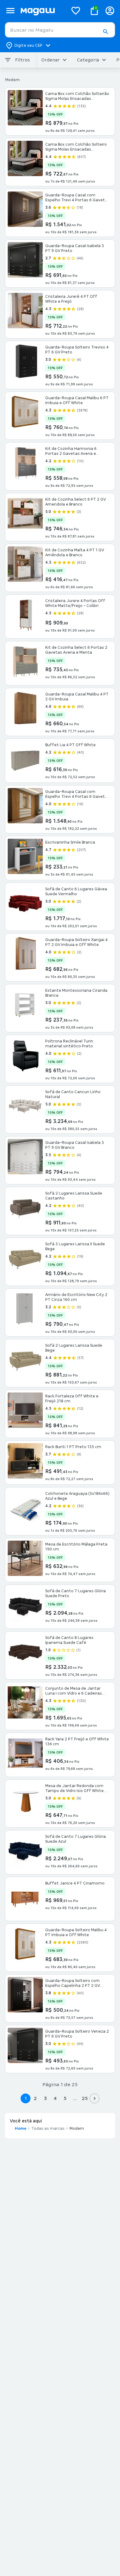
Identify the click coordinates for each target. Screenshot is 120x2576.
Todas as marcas (48, 2129)
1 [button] (26, 2098)
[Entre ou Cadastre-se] (110, 11)
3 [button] (45, 2098)
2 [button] (35, 2098)
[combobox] (60, 30)
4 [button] (55, 2098)
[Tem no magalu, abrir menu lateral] (10, 11)
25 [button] (85, 2098)
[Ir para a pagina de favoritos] (76, 10)
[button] (105, 32)
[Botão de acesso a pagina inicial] (42, 11)
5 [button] (65, 2098)
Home (21, 2129)
